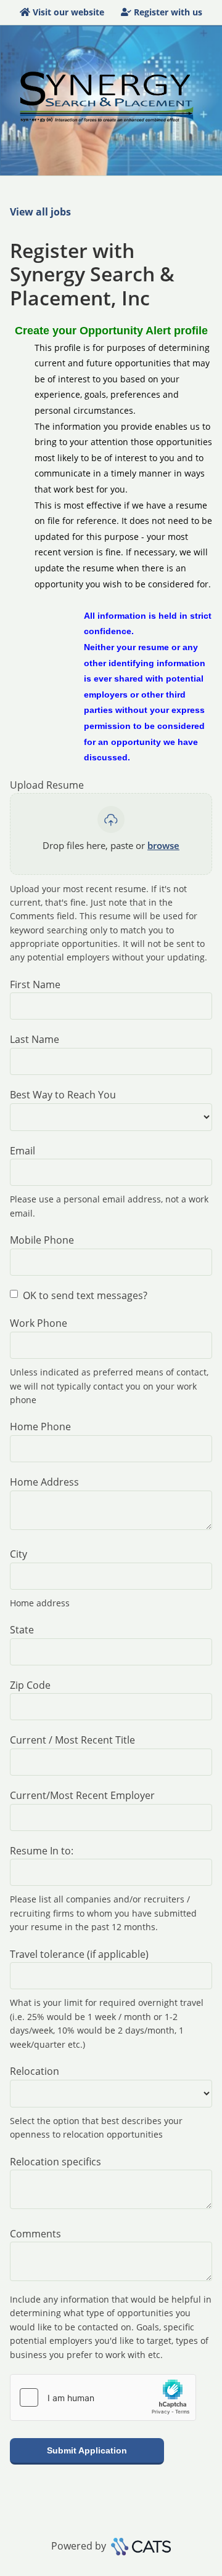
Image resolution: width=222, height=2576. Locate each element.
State (22, 1630)
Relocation (35, 2071)
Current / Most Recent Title (72, 1740)
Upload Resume (47, 785)
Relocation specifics (55, 2162)
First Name (35, 984)
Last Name (35, 1039)
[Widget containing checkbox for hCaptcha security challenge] (103, 2397)
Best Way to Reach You (63, 1095)
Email (23, 1151)
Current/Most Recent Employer (82, 1795)
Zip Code (30, 1685)
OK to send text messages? (85, 1295)
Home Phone (40, 1427)
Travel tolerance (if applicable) (79, 1954)
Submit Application (87, 2450)
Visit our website (68, 12)
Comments (35, 2234)
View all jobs (40, 212)
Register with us (168, 12)
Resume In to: (42, 1851)
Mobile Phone (42, 1240)
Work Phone (39, 1323)
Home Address (44, 1482)
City (18, 1554)
